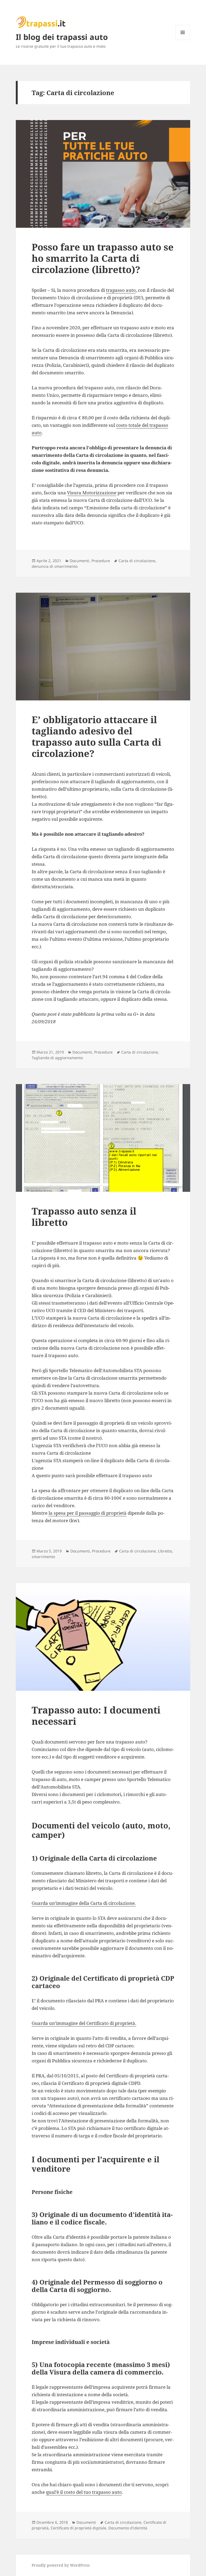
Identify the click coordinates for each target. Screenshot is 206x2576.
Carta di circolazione (137, 561)
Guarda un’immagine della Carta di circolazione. (84, 1903)
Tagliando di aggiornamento (57, 1058)
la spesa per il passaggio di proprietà (88, 1513)
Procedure (101, 561)
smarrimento (43, 1557)
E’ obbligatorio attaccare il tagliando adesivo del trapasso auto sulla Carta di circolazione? (96, 736)
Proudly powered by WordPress (61, 2565)
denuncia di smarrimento (55, 566)
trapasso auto (121, 290)
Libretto (165, 1551)
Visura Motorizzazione (92, 493)
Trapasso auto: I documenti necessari (96, 1716)
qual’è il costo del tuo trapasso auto (84, 2492)
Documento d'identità (128, 2528)
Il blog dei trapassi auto (62, 37)
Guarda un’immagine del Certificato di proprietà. (84, 2023)
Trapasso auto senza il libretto (84, 1217)
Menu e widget (183, 40)
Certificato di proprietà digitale (78, 2528)
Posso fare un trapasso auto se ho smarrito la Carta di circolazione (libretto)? (103, 258)
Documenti (80, 561)
